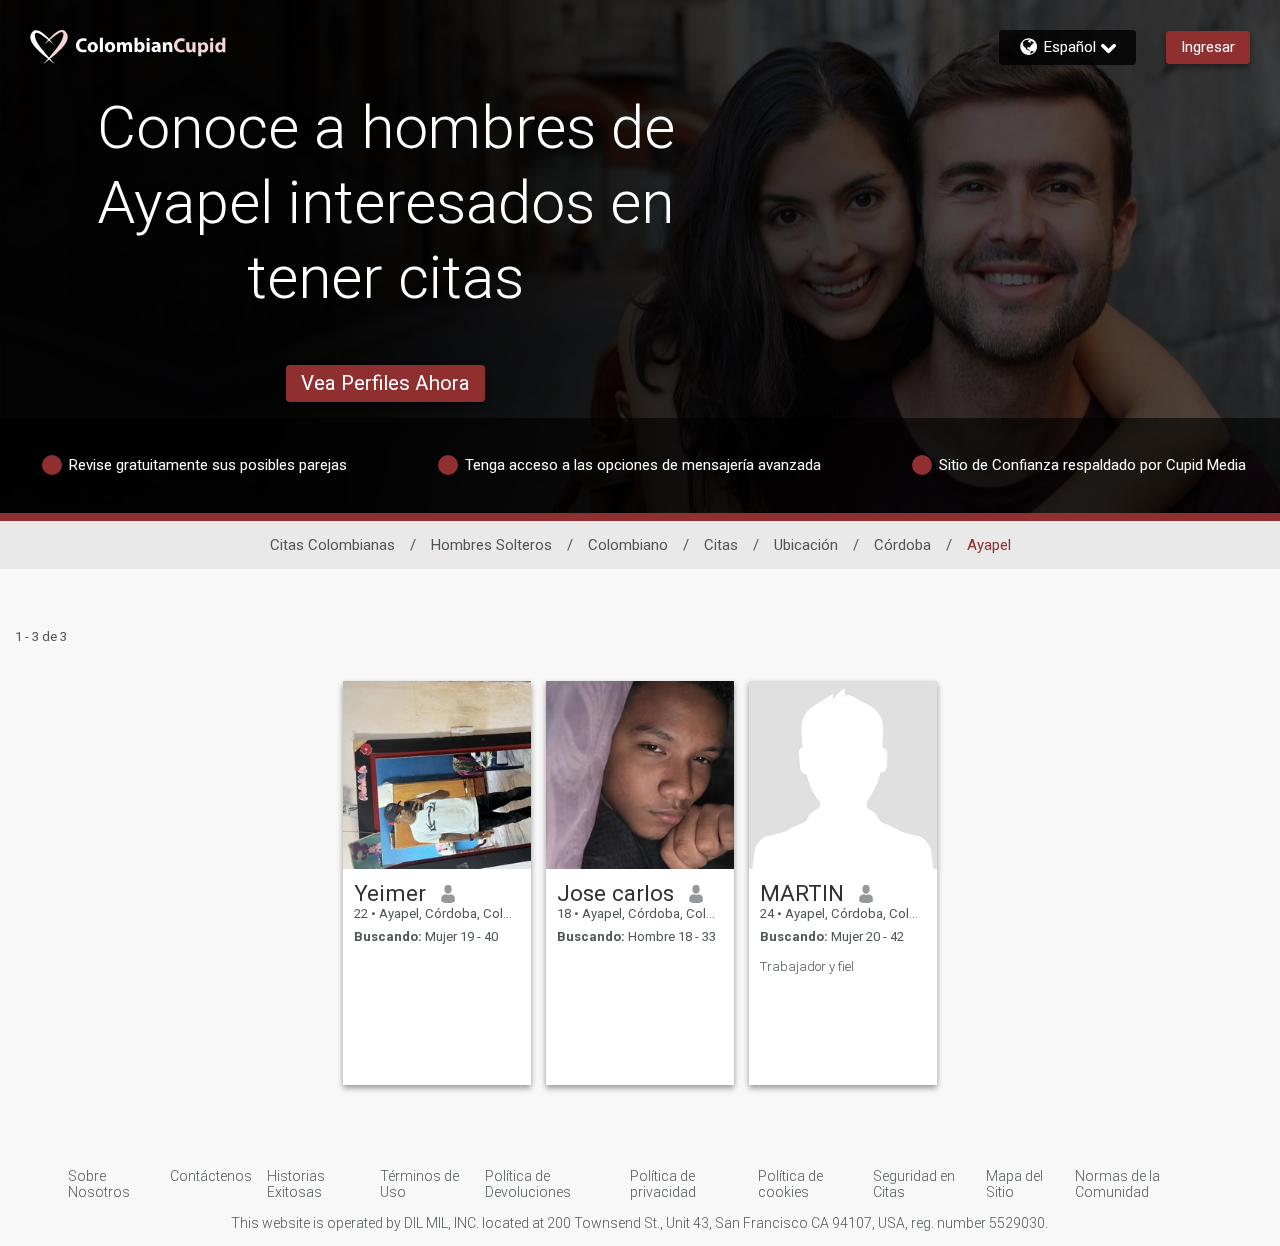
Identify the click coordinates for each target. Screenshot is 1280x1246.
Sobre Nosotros (99, 1184)
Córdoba (902, 545)
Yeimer (390, 893)
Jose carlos (615, 893)
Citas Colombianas (332, 545)
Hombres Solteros (491, 545)
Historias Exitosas (296, 1184)
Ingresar (1208, 47)
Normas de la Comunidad (1117, 1184)
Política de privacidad (663, 1184)
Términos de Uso (419, 1184)
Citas (721, 545)
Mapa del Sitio (1014, 1184)
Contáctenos (211, 1176)
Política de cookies (790, 1184)
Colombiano (628, 545)
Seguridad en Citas (914, 1184)
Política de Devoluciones (528, 1184)
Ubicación (806, 545)
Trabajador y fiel (807, 966)
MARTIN (802, 893)
